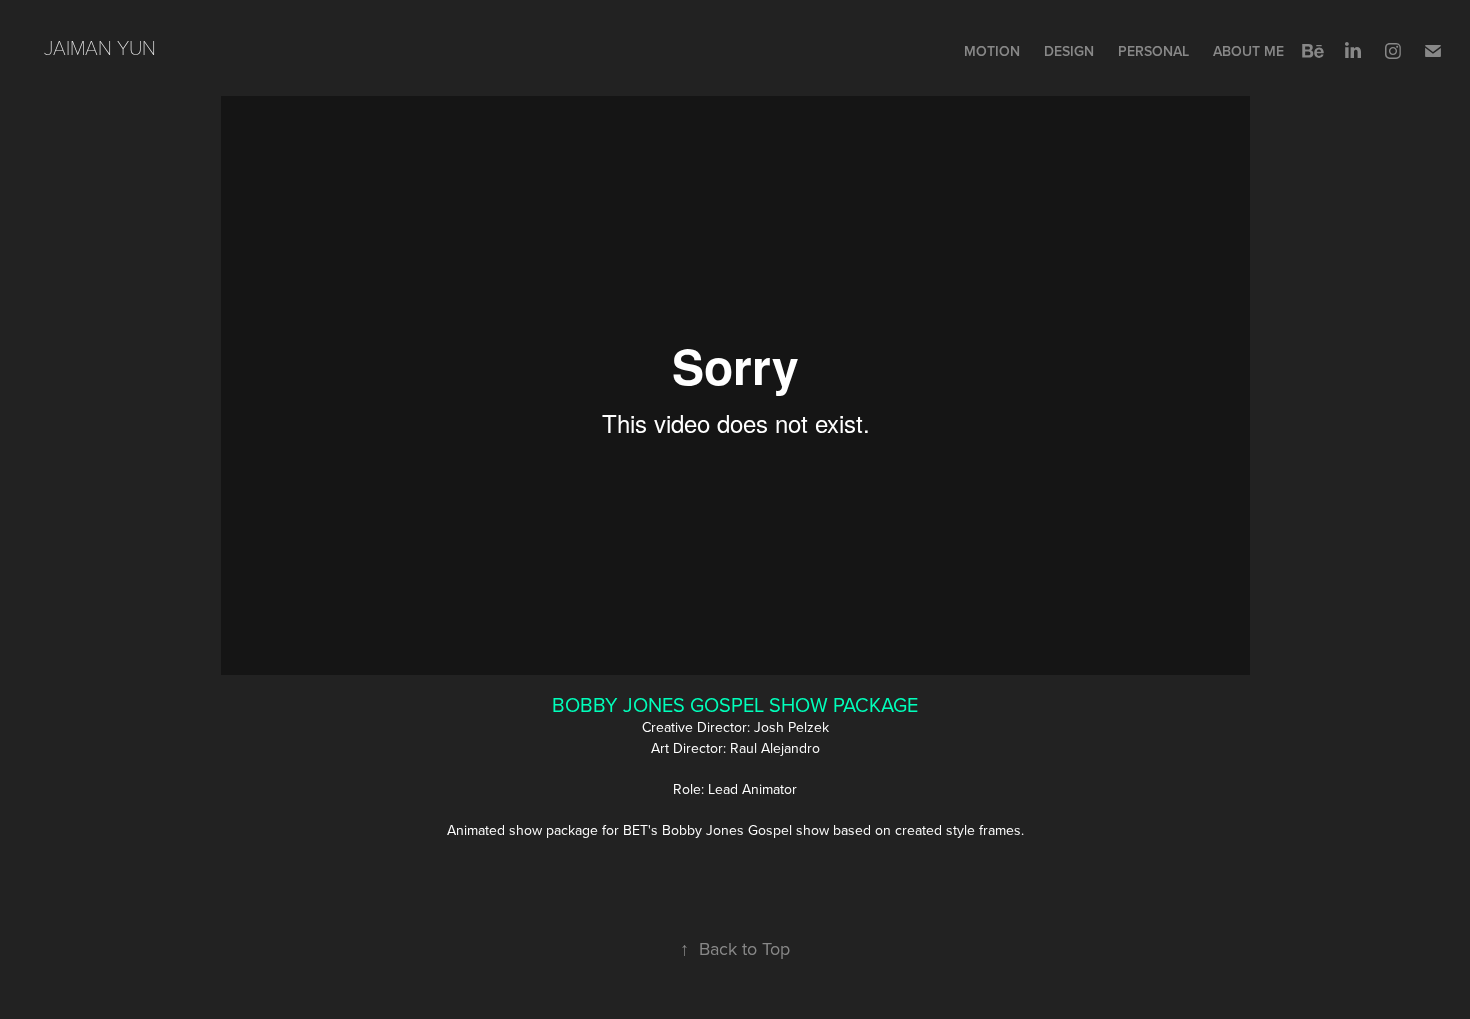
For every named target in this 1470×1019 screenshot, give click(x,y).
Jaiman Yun (100, 47)
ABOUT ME (1248, 51)
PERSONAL (1153, 51)
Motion (992, 51)
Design (1069, 51)
